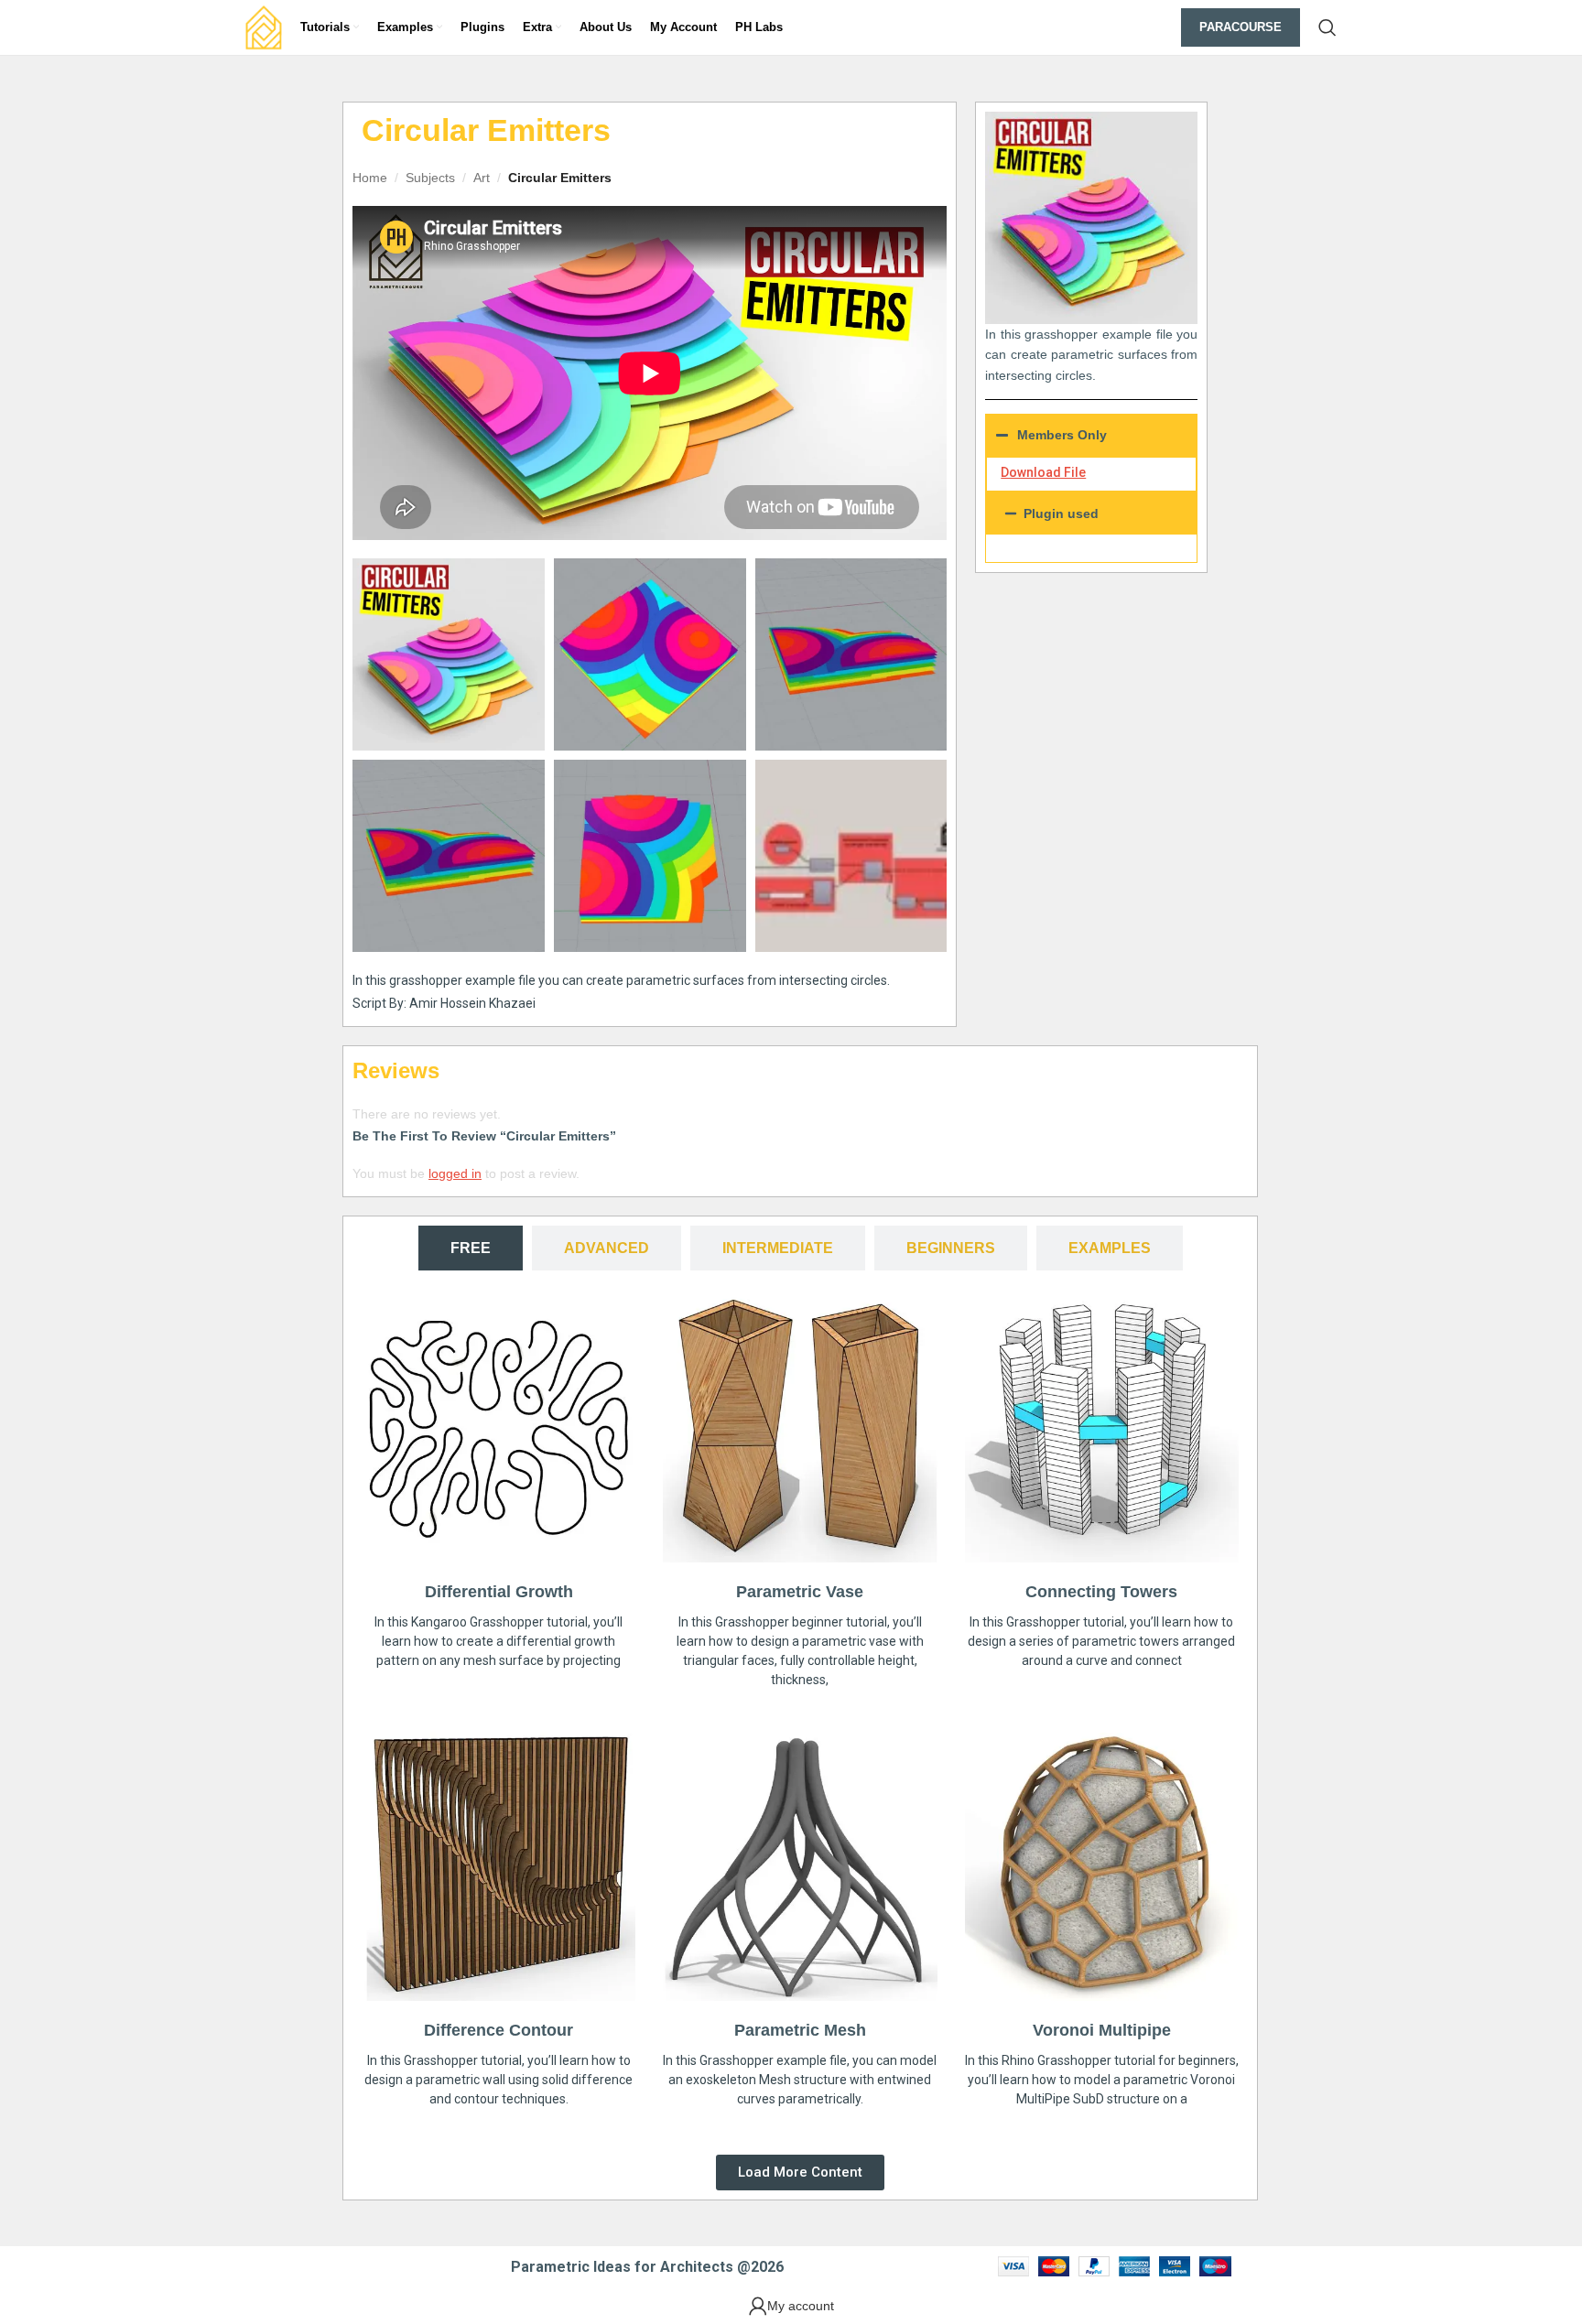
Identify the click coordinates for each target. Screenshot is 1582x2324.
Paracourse (1241, 27)
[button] (1091, 513)
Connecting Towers (1101, 1592)
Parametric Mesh (800, 2030)
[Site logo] (264, 27)
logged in (455, 1173)
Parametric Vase (800, 1592)
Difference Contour (498, 2030)
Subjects (430, 178)
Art (482, 178)
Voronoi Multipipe (1102, 2030)
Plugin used (1061, 513)
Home (370, 178)
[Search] (1327, 27)
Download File (1043, 472)
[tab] (471, 1248)
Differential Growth (499, 1592)
